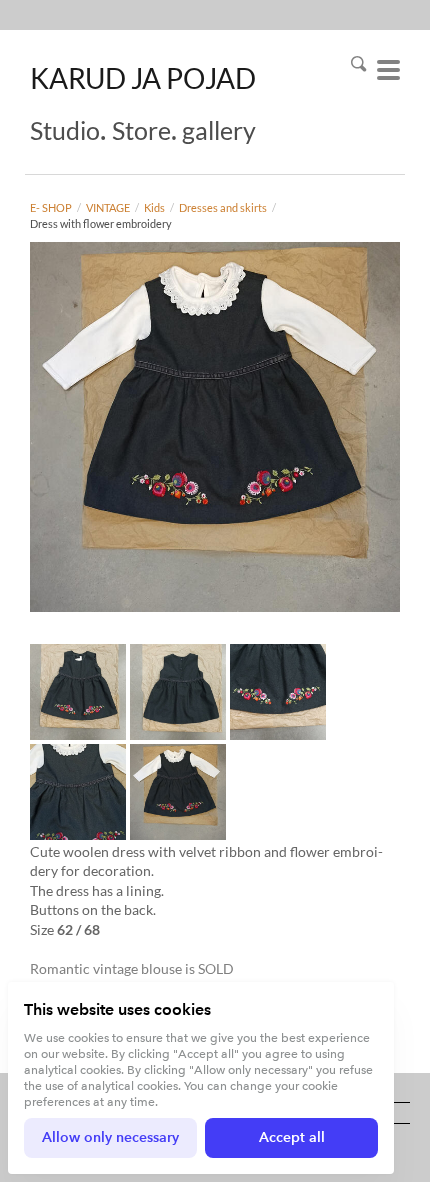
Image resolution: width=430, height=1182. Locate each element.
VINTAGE (108, 207)
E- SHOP (51, 207)
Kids (154, 207)
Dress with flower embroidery (101, 223)
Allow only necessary (110, 1137)
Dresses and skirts (223, 207)
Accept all (292, 1137)
